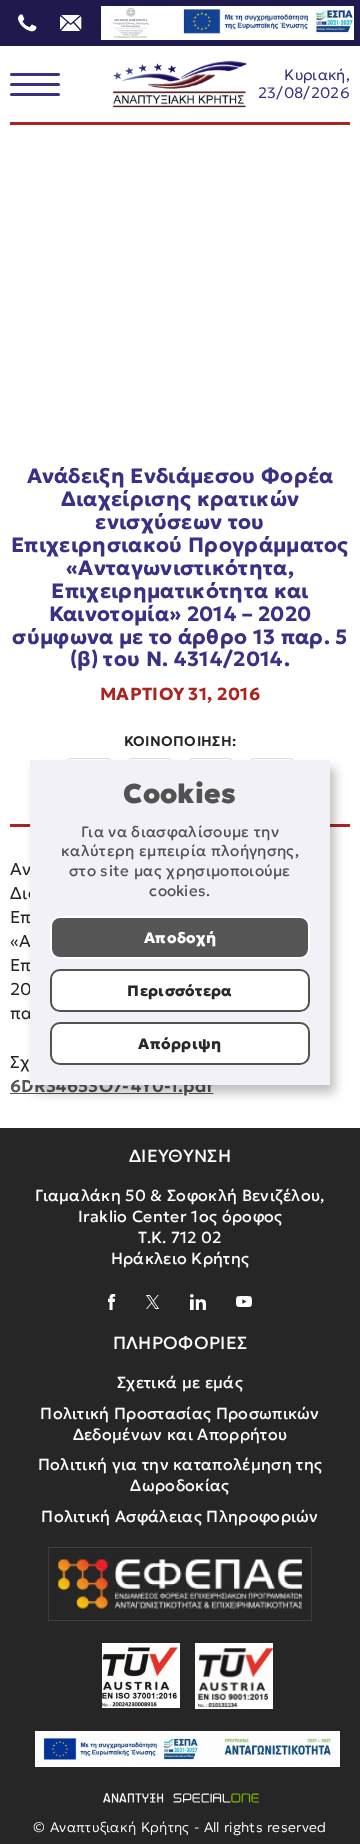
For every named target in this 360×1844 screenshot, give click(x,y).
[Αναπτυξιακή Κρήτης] (180, 84)
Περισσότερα (180, 990)
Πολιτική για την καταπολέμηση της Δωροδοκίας (180, 1474)
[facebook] (112, 1302)
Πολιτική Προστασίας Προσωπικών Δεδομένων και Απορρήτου (180, 1423)
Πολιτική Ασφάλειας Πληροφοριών (180, 1516)
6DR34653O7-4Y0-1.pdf (111, 1086)
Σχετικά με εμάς (180, 1382)
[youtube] (244, 1301)
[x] (153, 1302)
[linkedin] (198, 1302)
